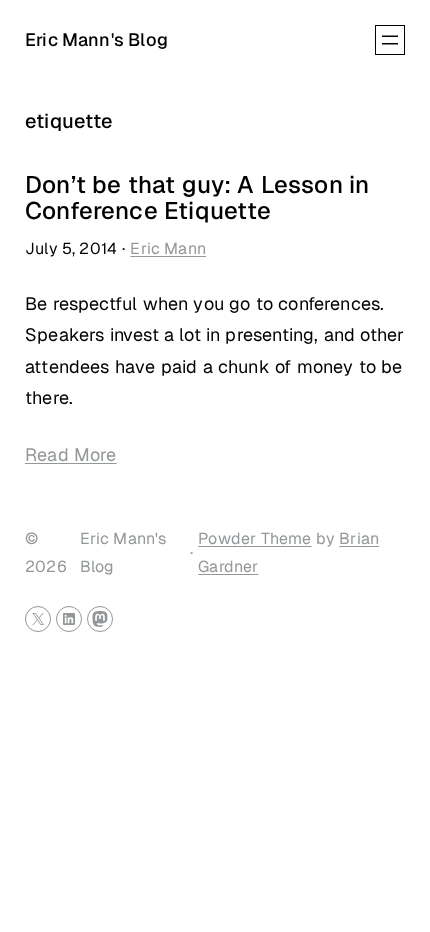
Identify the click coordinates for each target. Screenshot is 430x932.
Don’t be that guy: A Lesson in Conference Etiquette (197, 198)
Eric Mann (168, 248)
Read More (71, 454)
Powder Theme (254, 538)
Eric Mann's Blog (96, 39)
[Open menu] (390, 40)
